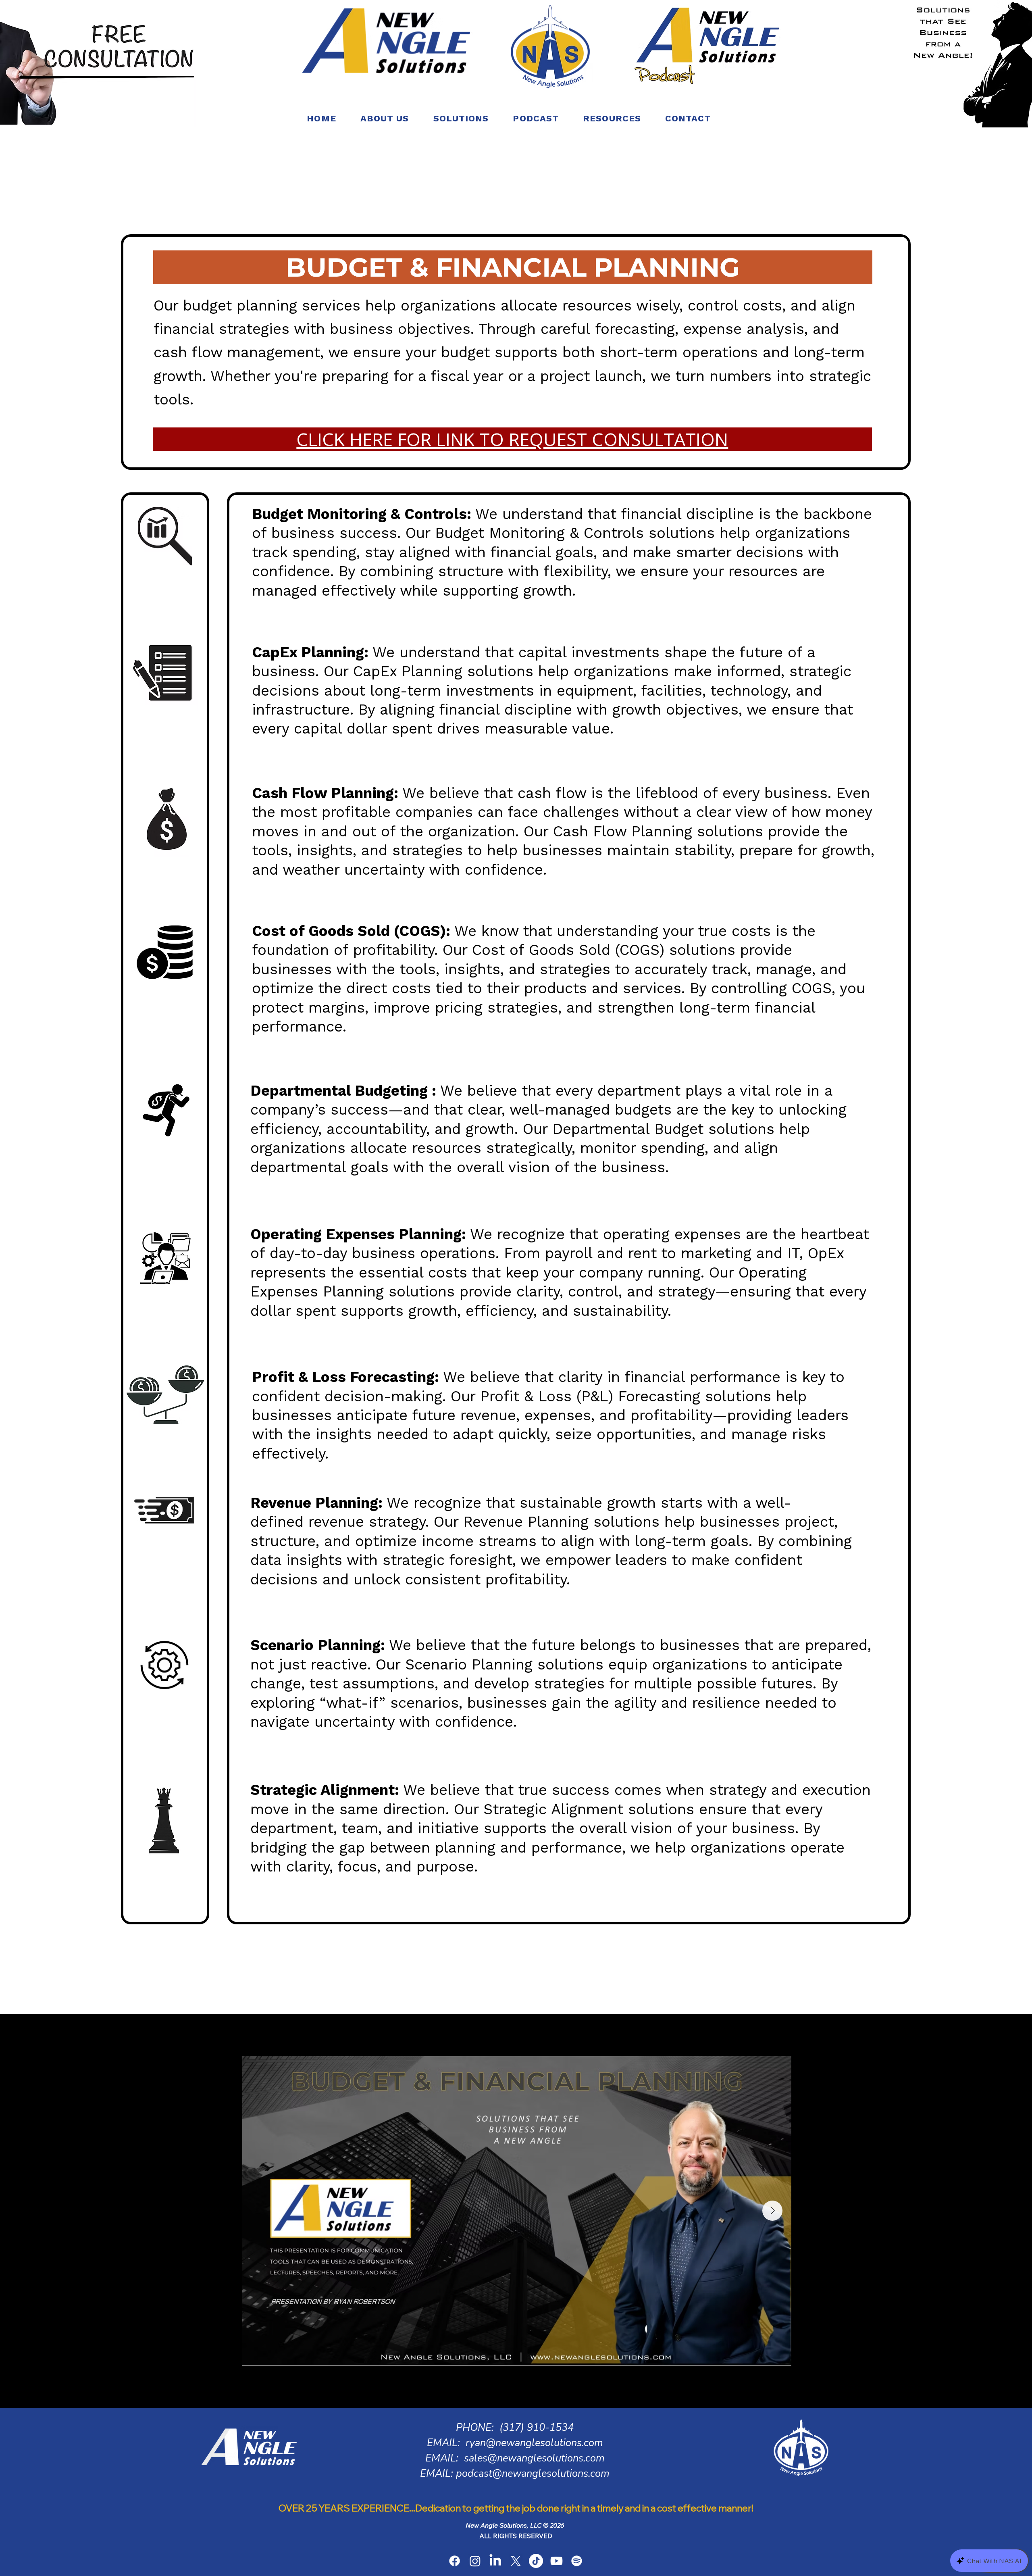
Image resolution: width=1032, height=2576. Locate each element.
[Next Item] (772, 2211)
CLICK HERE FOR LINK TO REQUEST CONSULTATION (512, 439)
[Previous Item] (261, 2211)
